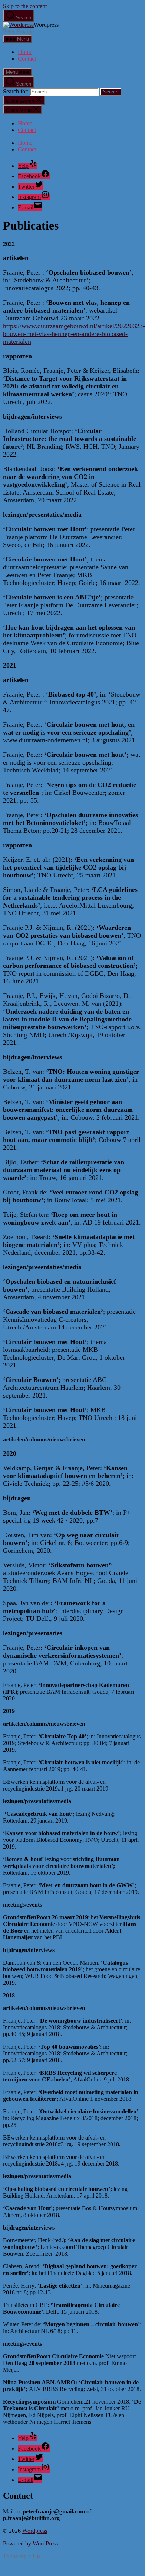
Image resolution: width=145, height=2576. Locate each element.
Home (25, 52)
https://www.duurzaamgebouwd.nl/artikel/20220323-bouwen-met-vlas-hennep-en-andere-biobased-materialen (74, 334)
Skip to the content (25, 6)
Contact (27, 59)
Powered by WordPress (30, 2543)
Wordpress (35, 2531)
